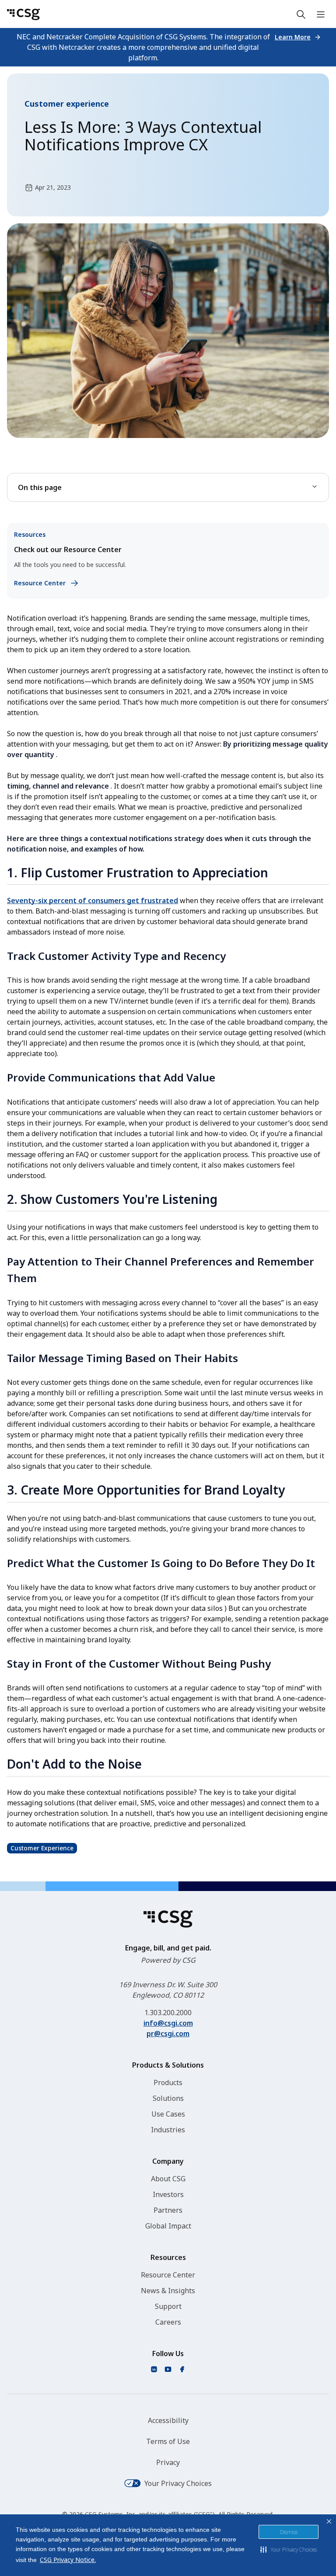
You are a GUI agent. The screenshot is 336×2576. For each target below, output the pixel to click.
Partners (168, 2210)
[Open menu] (321, 14)
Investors (168, 2194)
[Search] (301, 14)
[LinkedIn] (154, 2369)
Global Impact (168, 2226)
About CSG (168, 2179)
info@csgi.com (168, 2023)
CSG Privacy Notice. (68, 2560)
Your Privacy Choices (178, 2483)
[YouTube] (168, 2369)
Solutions (168, 2098)
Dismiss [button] (289, 2532)
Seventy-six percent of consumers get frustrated (93, 900)
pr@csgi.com (168, 2034)
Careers (168, 2322)
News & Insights (168, 2291)
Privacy (168, 2462)
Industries (168, 2130)
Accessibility (168, 2420)
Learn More (293, 37)
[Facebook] (182, 2369)
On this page (40, 487)
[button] (289, 2549)
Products (168, 2082)
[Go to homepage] (23, 14)
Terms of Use (168, 2441)
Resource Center (168, 2275)
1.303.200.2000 (168, 2013)
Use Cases (168, 2114)
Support (168, 2306)
